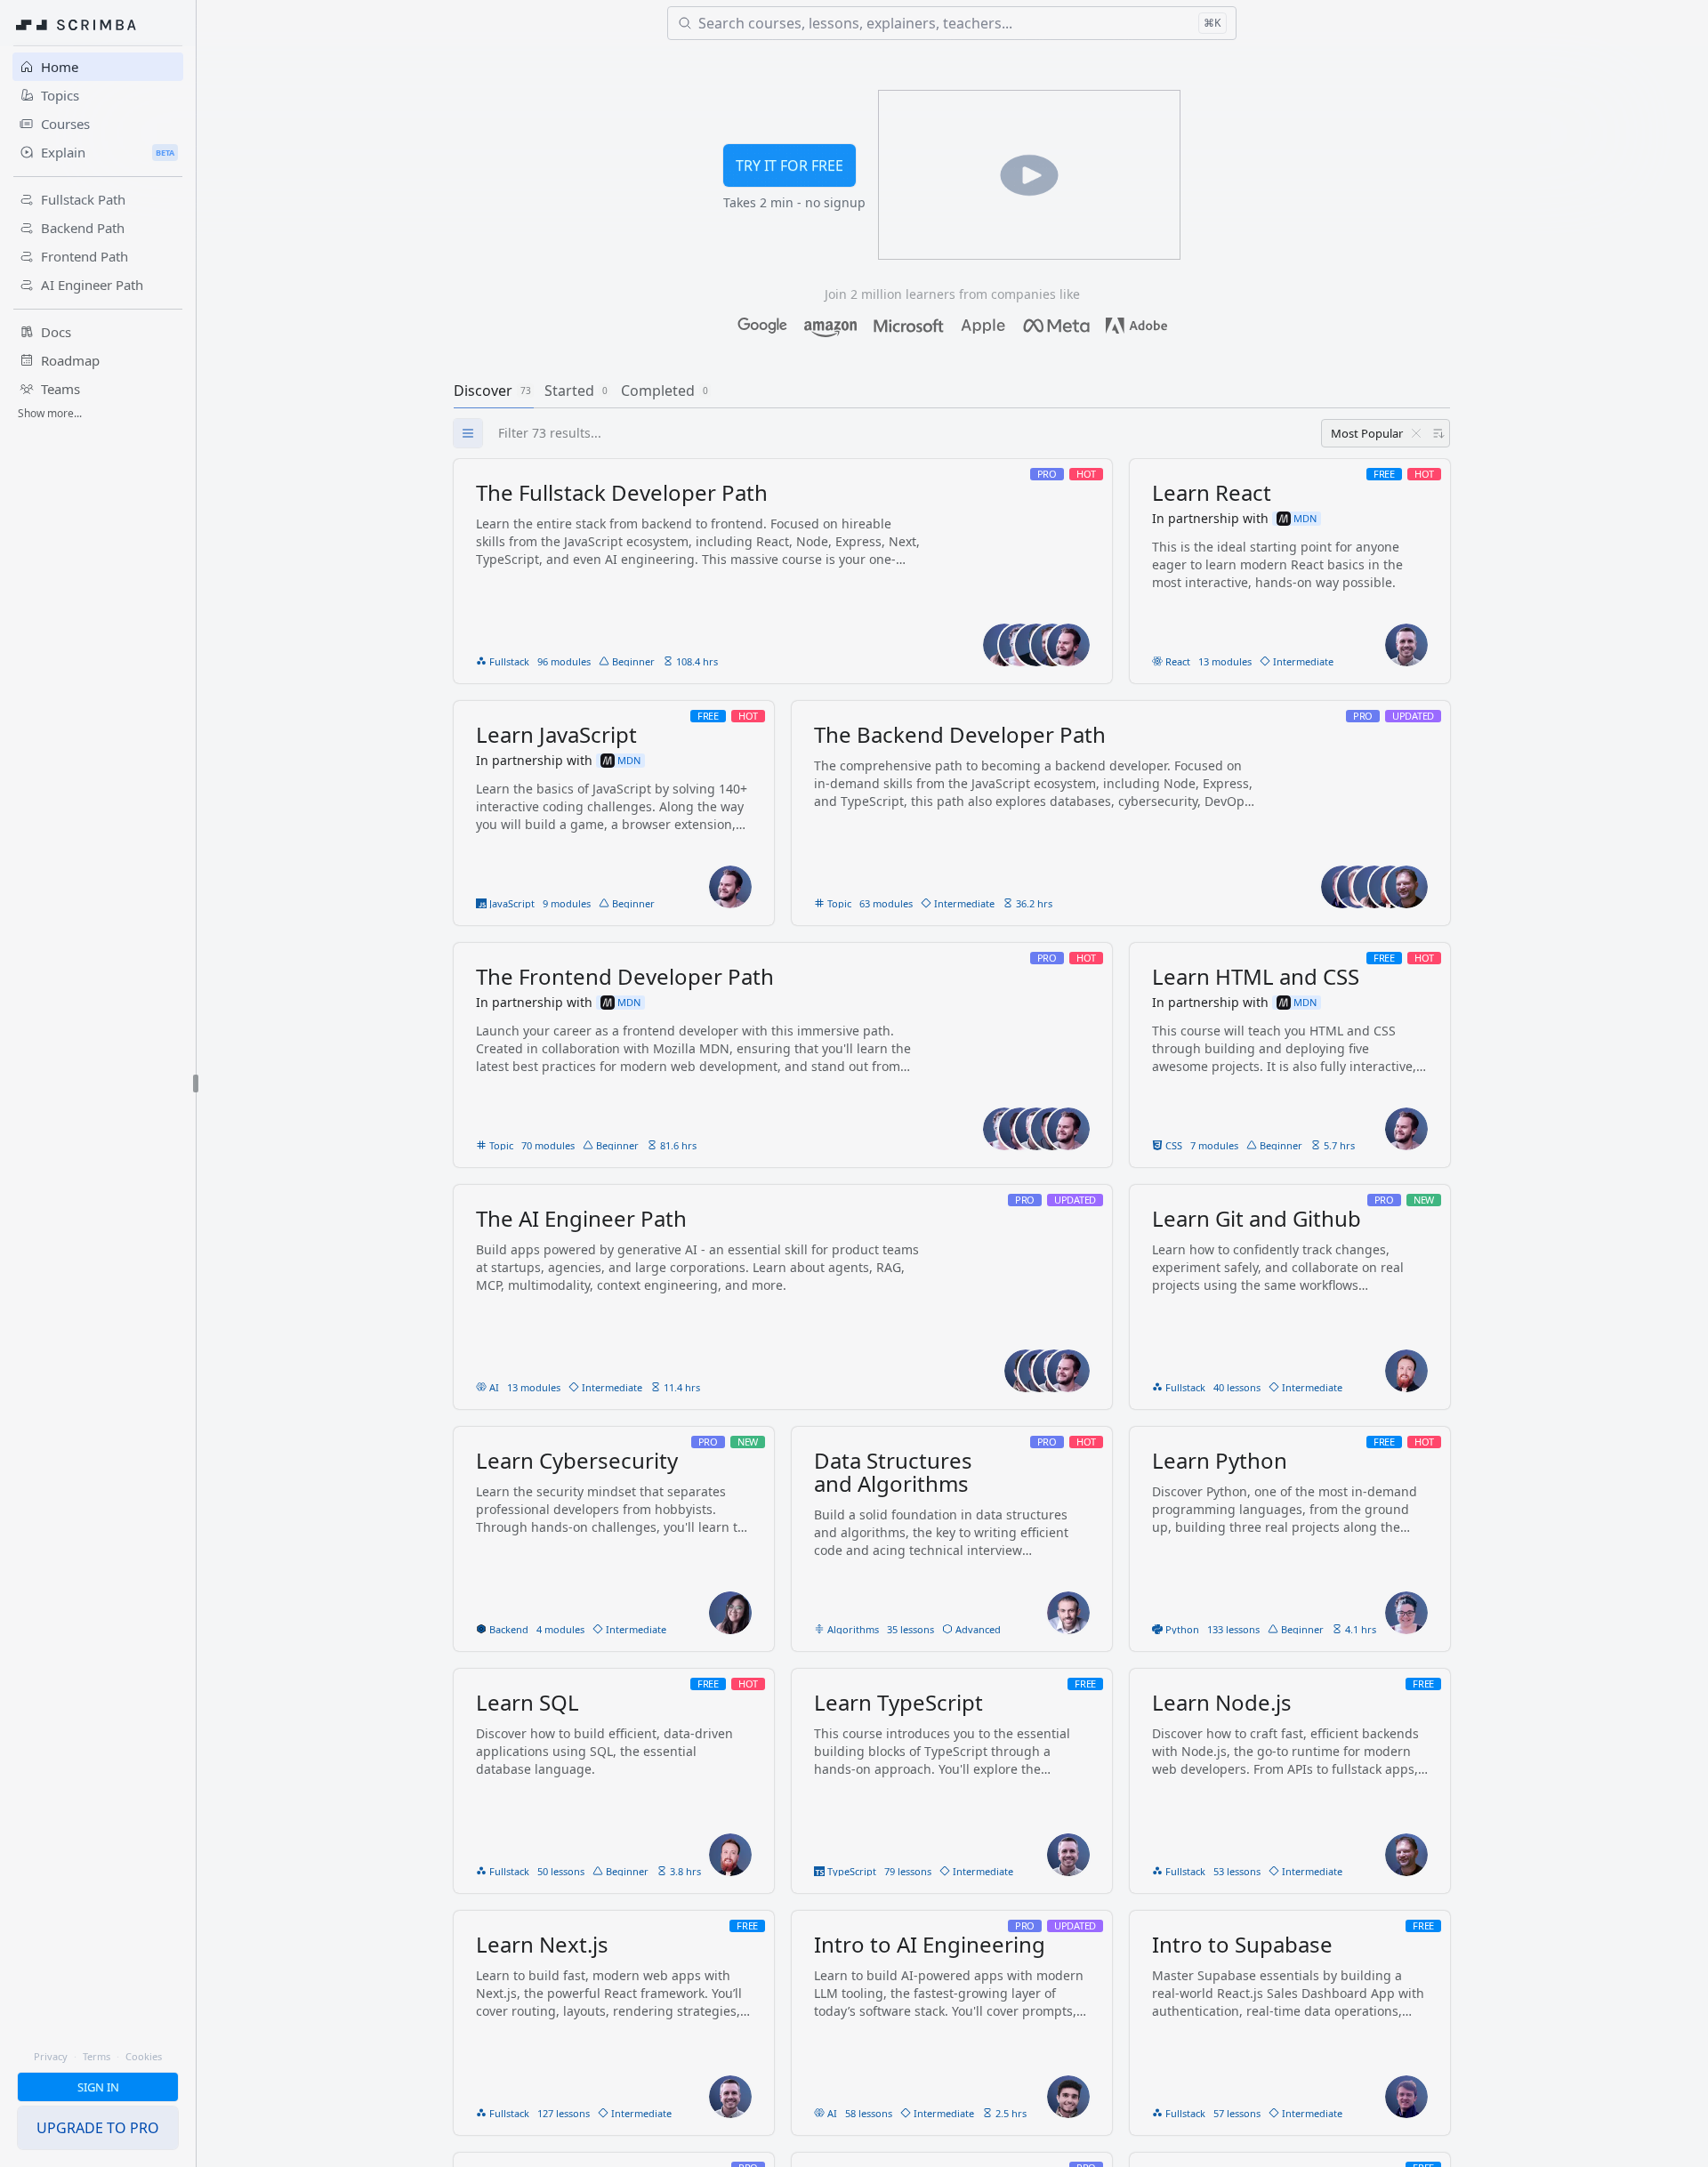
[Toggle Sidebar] (196, 1083)
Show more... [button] (50, 413)
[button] (98, 2087)
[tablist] (952, 391)
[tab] (494, 391)
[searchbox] (969, 433)
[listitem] (783, 571)
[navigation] (98, 1083)
